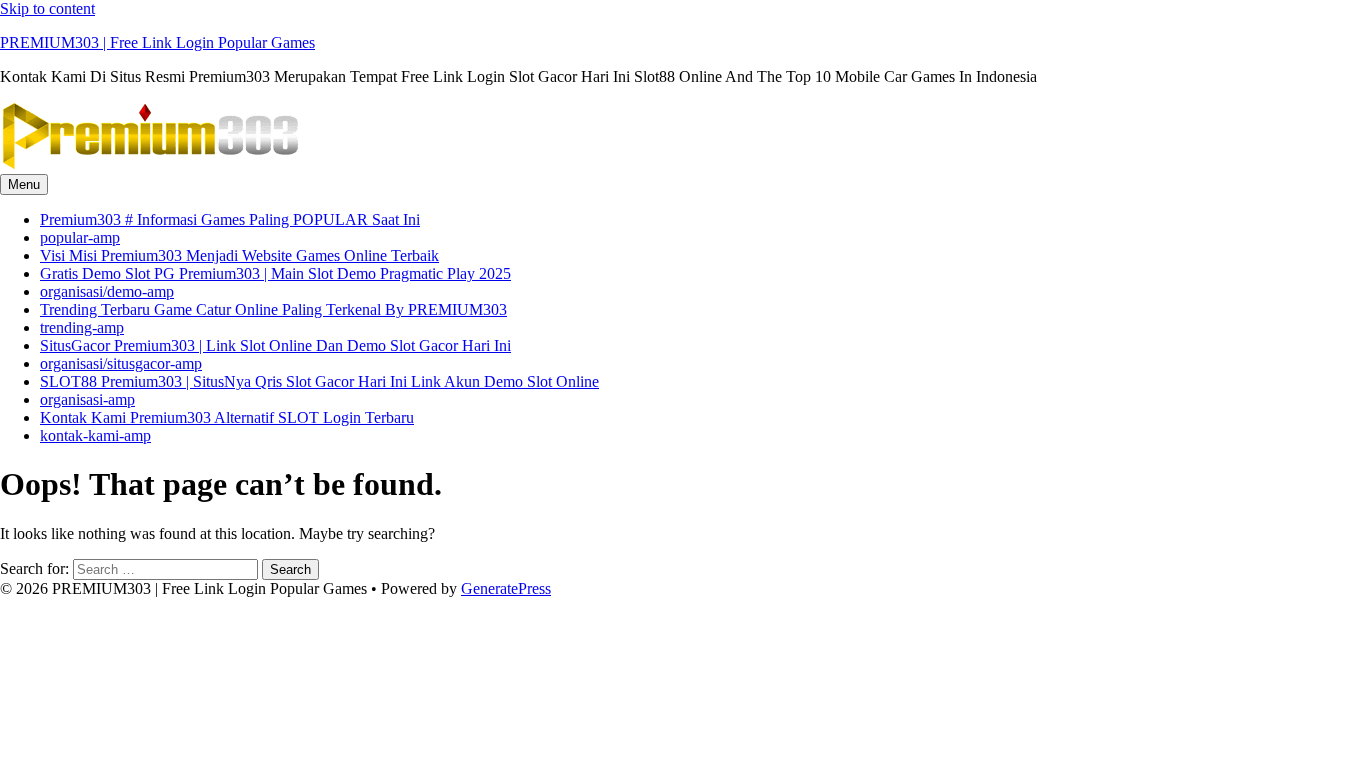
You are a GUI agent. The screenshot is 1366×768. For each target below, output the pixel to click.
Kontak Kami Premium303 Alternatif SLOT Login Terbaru (227, 417)
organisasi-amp (87, 399)
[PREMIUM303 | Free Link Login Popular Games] (150, 164)
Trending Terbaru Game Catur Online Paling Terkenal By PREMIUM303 (273, 309)
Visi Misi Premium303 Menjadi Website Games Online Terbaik (239, 255)
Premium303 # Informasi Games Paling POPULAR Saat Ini (230, 219)
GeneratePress (506, 588)
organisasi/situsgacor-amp (121, 363)
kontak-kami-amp (95, 435)
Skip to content (47, 8)
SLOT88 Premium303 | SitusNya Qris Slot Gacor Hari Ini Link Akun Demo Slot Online (319, 381)
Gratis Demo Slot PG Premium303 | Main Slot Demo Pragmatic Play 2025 (275, 273)
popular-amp (80, 237)
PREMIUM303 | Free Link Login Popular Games (157, 42)
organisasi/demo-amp (107, 291)
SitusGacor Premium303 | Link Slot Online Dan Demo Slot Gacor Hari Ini (275, 345)
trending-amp (82, 327)
